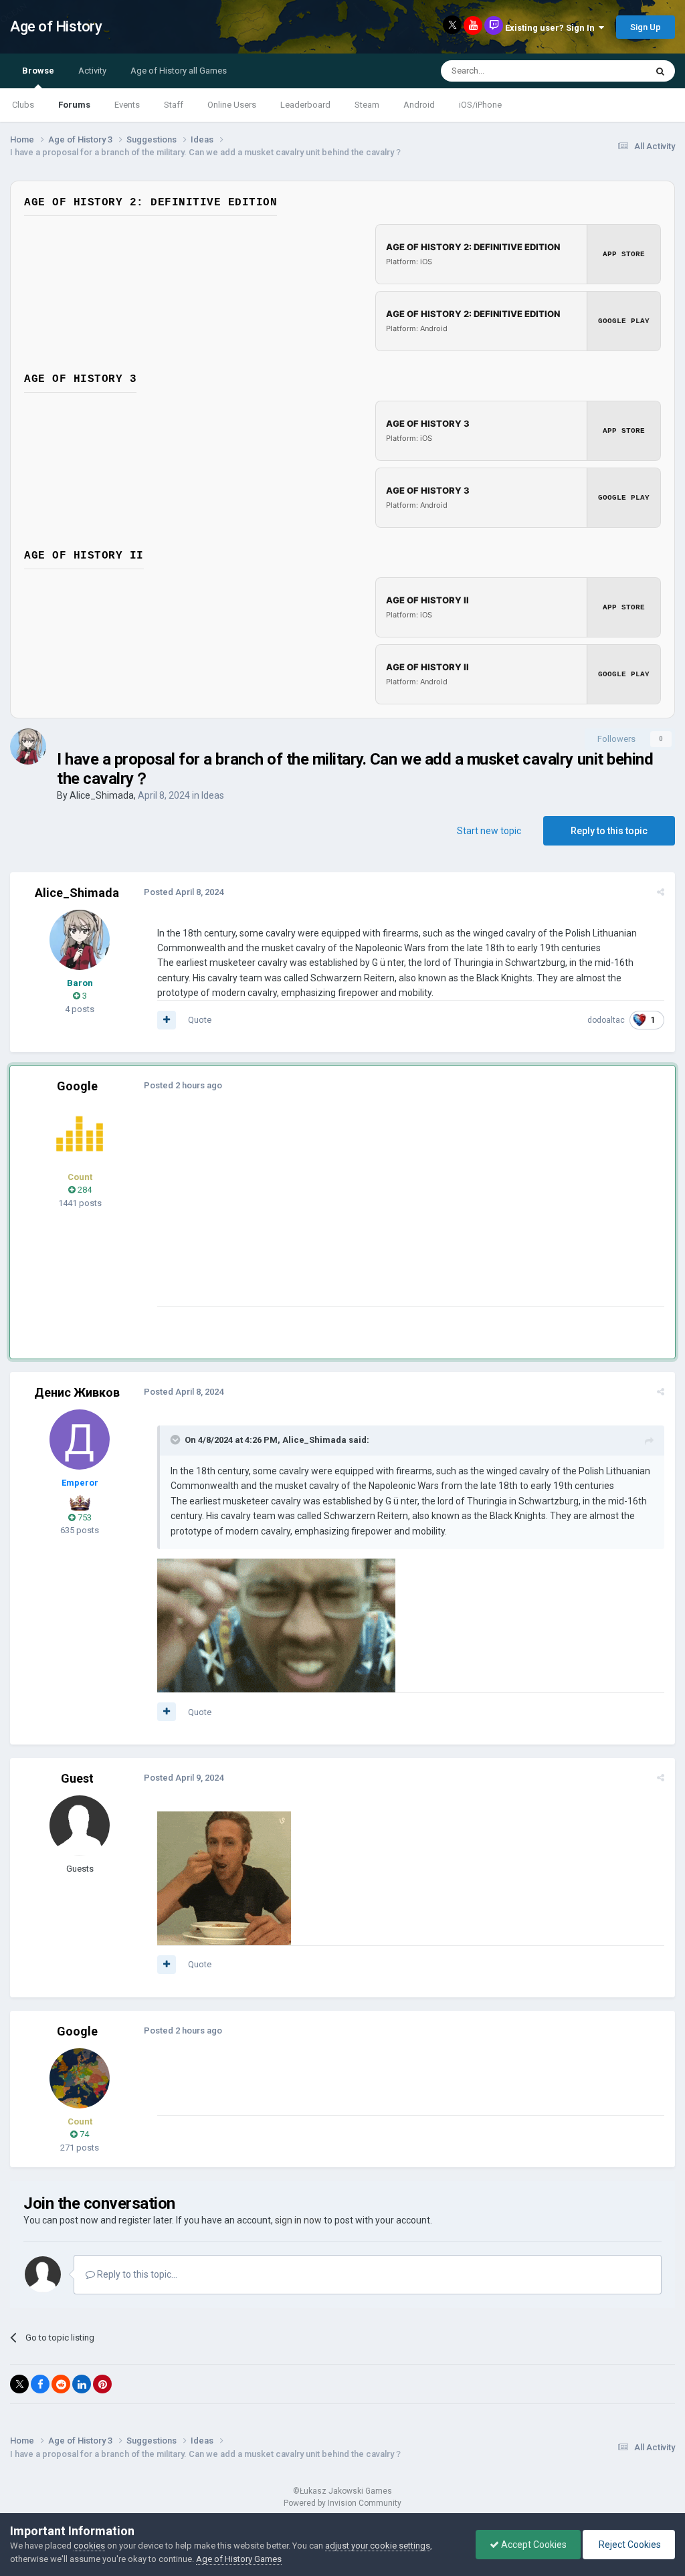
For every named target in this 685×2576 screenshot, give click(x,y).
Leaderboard (305, 105)
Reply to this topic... (136, 2274)
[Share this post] (661, 892)
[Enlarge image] (276, 1625)
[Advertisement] (314, 1213)
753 (84, 1517)
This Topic (609, 71)
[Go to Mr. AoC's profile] (80, 1134)
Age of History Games (239, 2559)
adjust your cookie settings (378, 2546)
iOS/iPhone (480, 105)
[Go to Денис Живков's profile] (80, 1440)
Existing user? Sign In (552, 28)
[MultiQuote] (167, 1020)
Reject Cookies (629, 2545)
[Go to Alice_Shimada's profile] (28, 747)
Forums (74, 105)
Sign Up (646, 27)
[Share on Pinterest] (102, 2384)
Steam (367, 105)
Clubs (23, 105)
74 (83, 2134)
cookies (89, 2546)
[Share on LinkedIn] (82, 2384)
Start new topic (489, 831)
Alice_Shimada (102, 795)
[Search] (660, 71)
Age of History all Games (179, 71)
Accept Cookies (533, 2545)
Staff (174, 105)
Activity (92, 71)
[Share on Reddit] (61, 2384)
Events (127, 105)
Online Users (232, 105)
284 (84, 1190)
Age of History (56, 26)
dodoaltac (606, 1020)
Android (419, 105)
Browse (38, 71)
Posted (184, 892)
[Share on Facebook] (40, 2384)
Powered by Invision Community (342, 2503)
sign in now (298, 2220)
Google (77, 1086)
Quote (200, 1020)
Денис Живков (77, 1392)
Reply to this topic (609, 831)
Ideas (213, 795)
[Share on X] (19, 2384)
